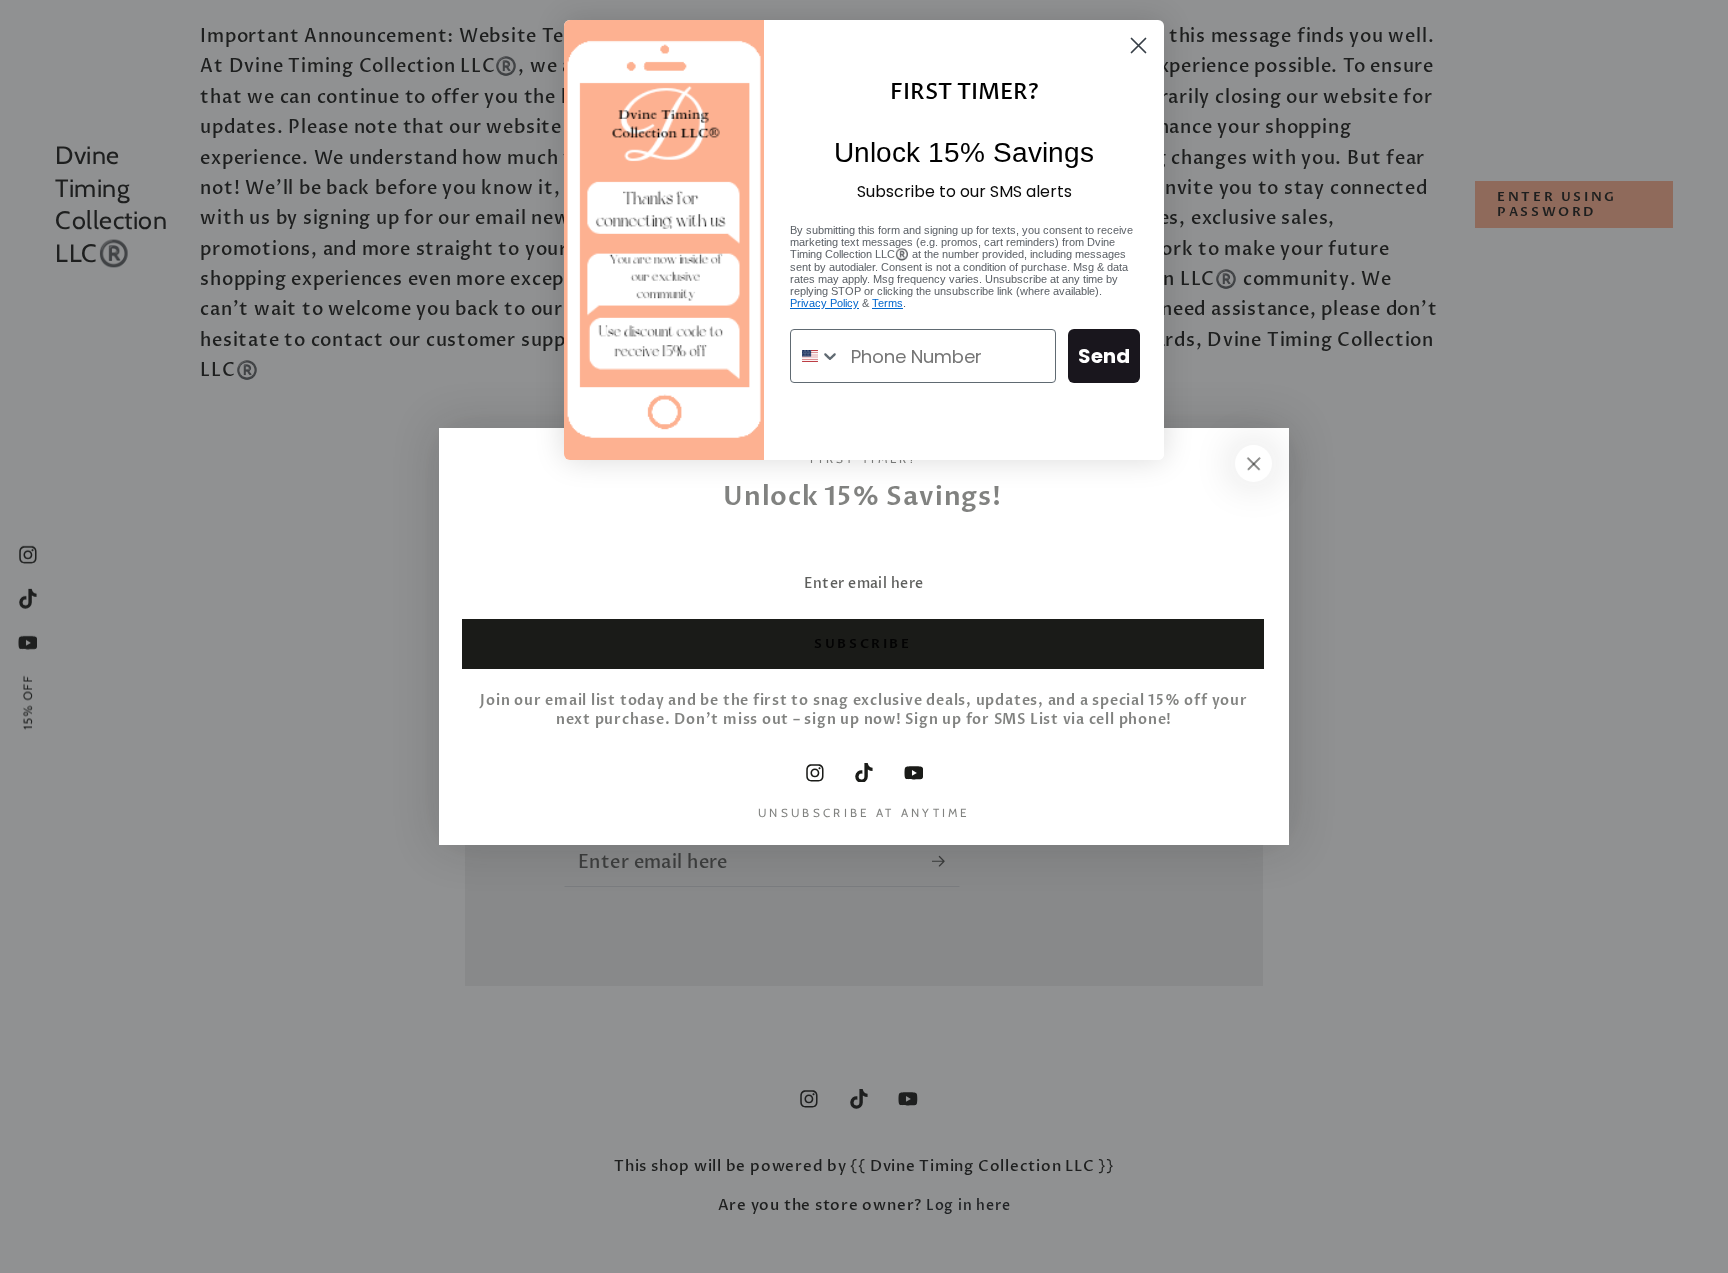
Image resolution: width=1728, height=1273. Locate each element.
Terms (887, 303)
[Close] (1254, 463)
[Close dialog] (1138, 45)
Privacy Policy (824, 303)
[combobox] (816, 356)
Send (1104, 356)
